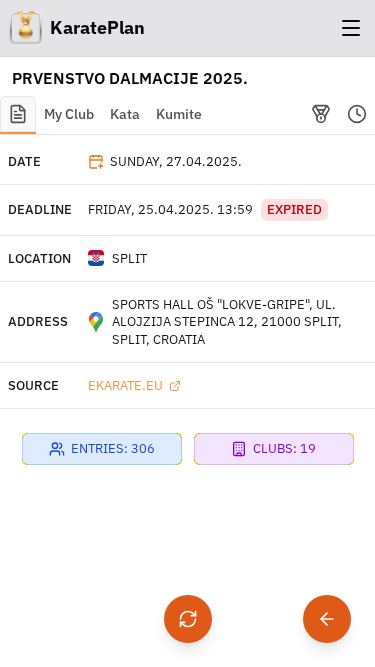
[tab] (18, 115)
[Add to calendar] (96, 162)
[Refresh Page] (188, 619)
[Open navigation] (351, 28)
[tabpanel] (187, 361)
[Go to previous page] (327, 619)
